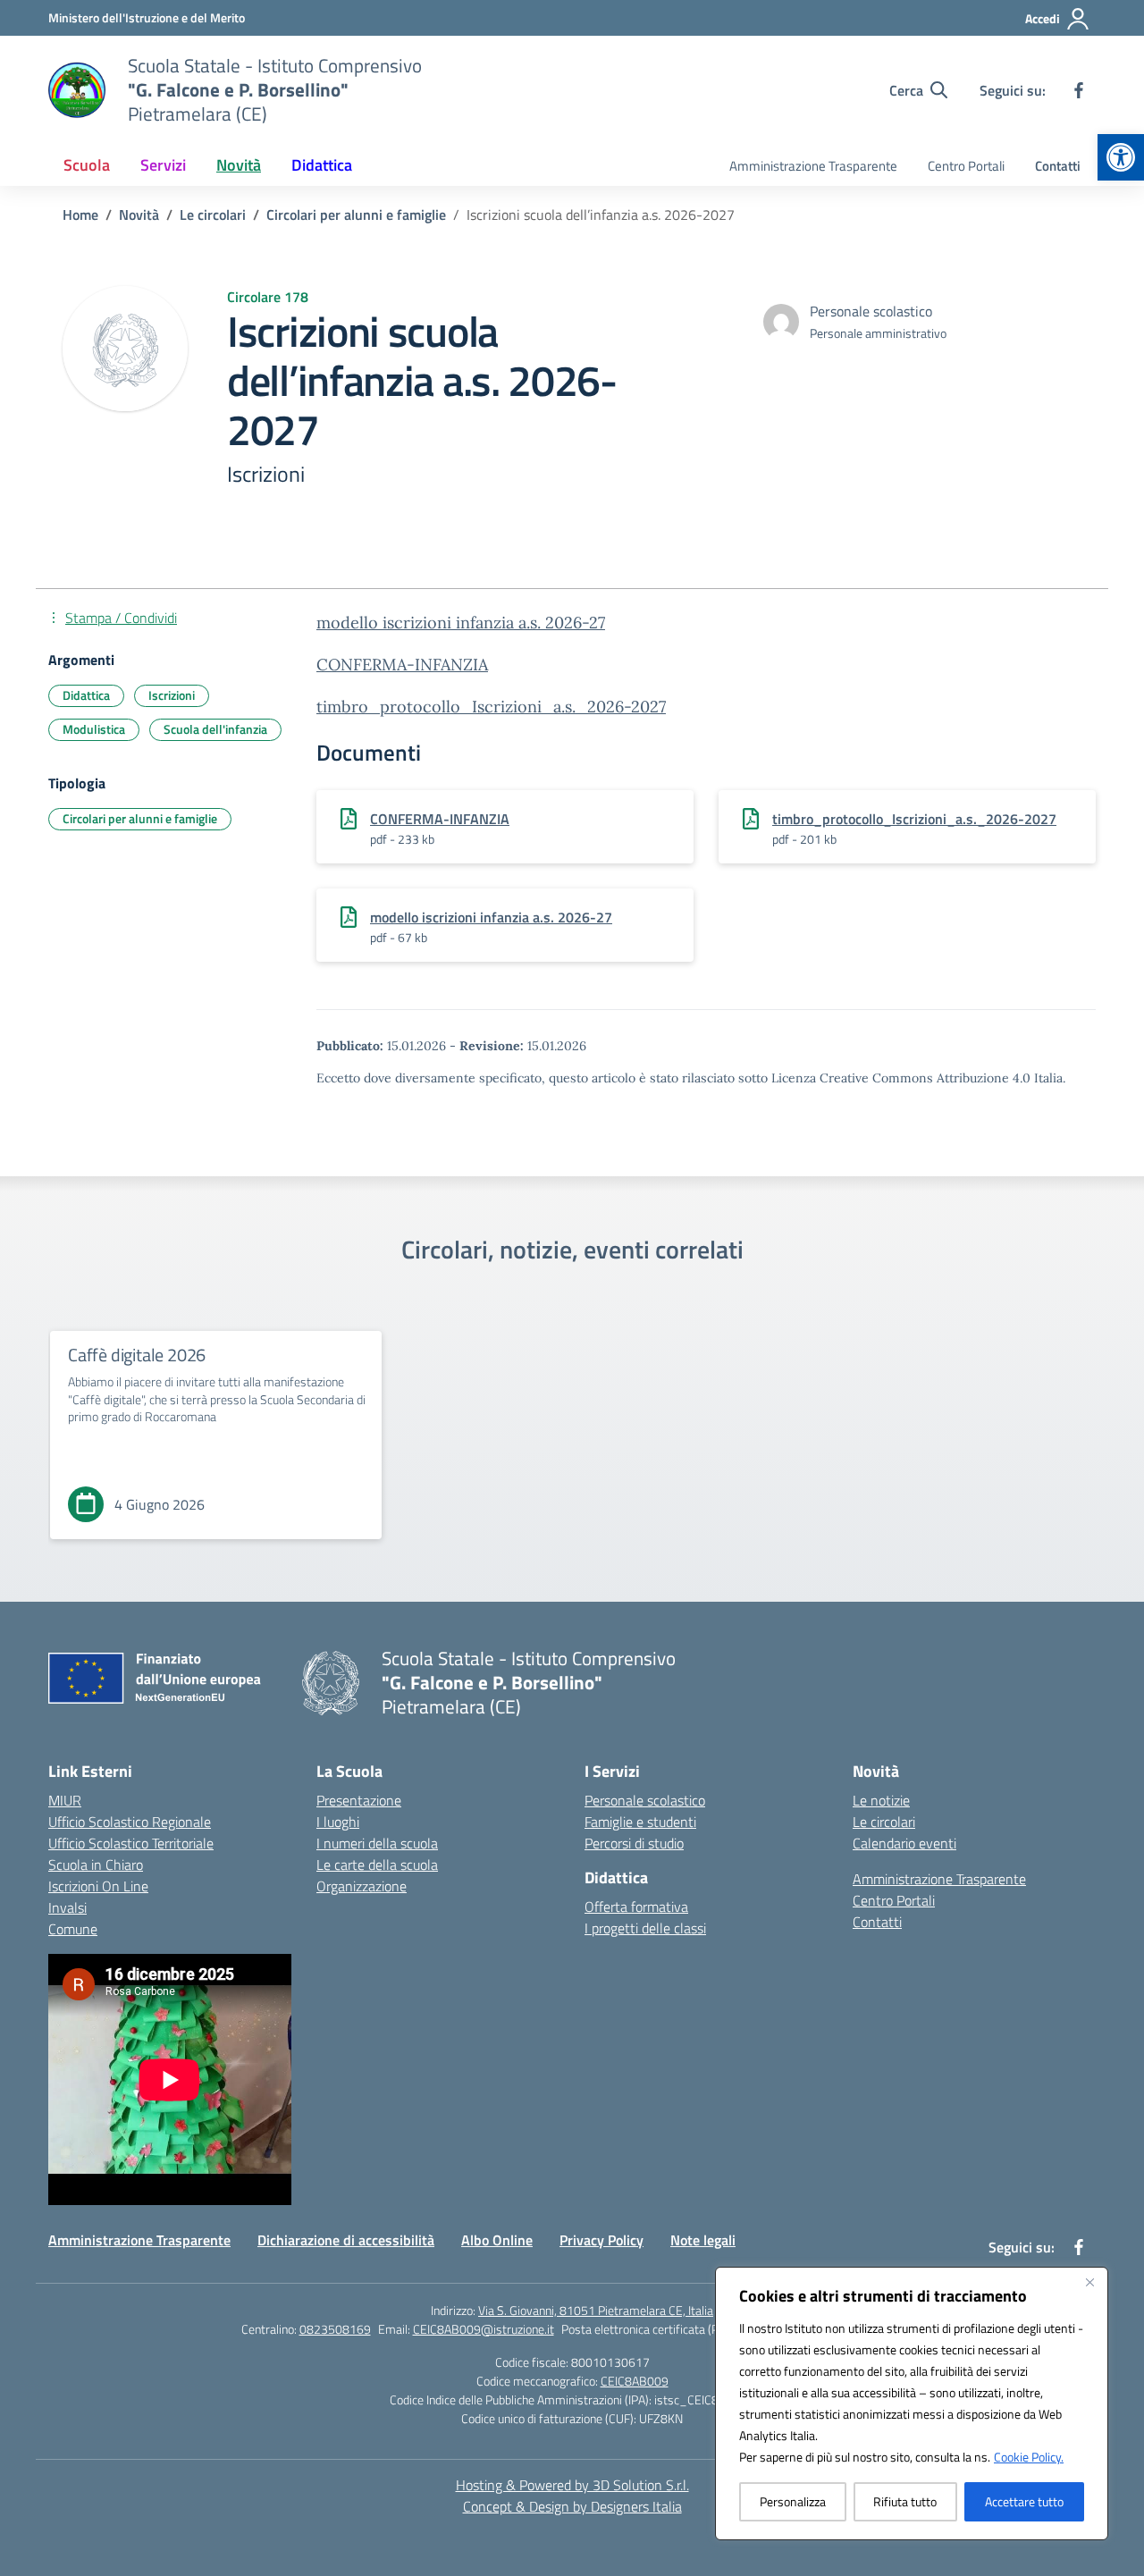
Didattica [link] (322, 165)
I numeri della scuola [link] (377, 1843)
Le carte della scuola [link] (377, 1865)
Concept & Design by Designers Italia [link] (572, 2506)
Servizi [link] (163, 165)
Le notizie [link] (881, 1800)
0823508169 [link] (335, 2329)
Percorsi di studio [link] (634, 1843)
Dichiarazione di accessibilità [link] (346, 2240)
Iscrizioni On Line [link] (98, 1886)
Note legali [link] (703, 2240)
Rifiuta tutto (905, 2501)
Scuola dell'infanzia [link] (215, 729)
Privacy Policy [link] (601, 2240)
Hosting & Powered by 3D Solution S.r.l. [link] (572, 2485)
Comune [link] (73, 1929)
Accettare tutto (1024, 2501)
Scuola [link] (87, 165)
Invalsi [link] (67, 1907)
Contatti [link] (1058, 166)
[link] (1121, 157)
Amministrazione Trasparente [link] (813, 166)
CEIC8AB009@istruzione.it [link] (484, 2329)
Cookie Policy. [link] (1029, 2457)
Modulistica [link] (94, 729)
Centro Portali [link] (966, 166)
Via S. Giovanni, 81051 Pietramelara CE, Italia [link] (596, 2310)
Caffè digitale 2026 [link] (137, 1355)
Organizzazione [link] (362, 1886)
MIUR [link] (65, 1800)
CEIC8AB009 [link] (635, 2381)
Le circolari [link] (884, 1822)
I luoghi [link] (338, 1822)
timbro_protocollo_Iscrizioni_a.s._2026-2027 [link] (491, 707)
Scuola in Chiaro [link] (96, 1865)
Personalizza (793, 2501)
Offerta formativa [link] (636, 1907)
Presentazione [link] (359, 1800)
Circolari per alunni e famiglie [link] (140, 818)
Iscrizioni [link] (172, 695)
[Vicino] (1089, 2282)
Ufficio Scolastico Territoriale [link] (131, 1843)
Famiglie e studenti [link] (640, 1822)
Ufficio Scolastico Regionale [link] (130, 1822)
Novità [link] (239, 165)
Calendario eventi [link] (904, 1843)
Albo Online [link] (497, 2240)
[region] (912, 2403)
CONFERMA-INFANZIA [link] (402, 665)
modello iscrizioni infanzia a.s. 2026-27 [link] (461, 623)
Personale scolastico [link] (645, 1800)
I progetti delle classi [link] (645, 1928)
